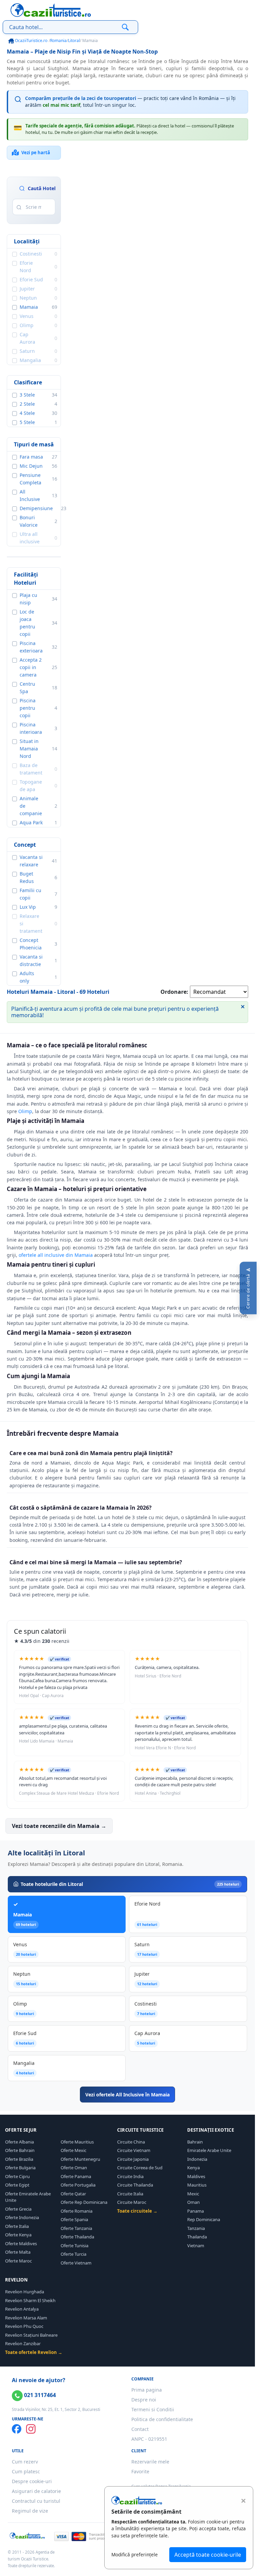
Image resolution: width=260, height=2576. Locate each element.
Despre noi (144, 2400)
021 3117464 (39, 2395)
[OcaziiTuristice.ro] (51, 10)
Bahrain (195, 2142)
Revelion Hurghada (25, 2292)
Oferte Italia (17, 2226)
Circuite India (130, 2176)
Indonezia (197, 2159)
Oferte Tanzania (76, 2228)
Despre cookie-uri (32, 2481)
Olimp (25, 1111)
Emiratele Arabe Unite (209, 2150)
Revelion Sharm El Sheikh (30, 2300)
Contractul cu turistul (36, 2501)
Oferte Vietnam (76, 2263)
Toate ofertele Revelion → (34, 2352)
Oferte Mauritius (77, 2142)
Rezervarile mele (150, 2462)
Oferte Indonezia (22, 2217)
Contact (140, 2429)
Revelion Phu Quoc (24, 2326)
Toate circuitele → (137, 2211)
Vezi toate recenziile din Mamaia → (59, 1826)
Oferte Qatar (73, 2194)
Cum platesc (26, 2471)
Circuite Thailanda (135, 2185)
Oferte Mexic (73, 2150)
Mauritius (197, 2185)
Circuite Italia (130, 2194)
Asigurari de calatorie (36, 2491)
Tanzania (196, 2228)
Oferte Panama (76, 2176)
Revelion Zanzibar (23, 2343)
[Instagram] (31, 2429)
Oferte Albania (19, 2142)
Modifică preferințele (135, 2554)
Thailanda (197, 2237)
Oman (193, 2202)
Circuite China (131, 2142)
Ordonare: (174, 992)
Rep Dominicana (204, 2219)
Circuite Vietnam (134, 2150)
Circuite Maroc (132, 2202)
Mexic (193, 2194)
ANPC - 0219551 (149, 2439)
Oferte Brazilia (19, 2159)
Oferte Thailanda (77, 2237)
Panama (196, 2211)
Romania (58, 41)
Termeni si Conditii (153, 2409)
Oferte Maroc (18, 2261)
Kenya (193, 2168)
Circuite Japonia (133, 2159)
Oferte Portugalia (78, 2185)
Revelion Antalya (22, 2309)
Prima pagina (147, 2390)
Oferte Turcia (73, 2254)
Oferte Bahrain (20, 2150)
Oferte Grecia (18, 2209)
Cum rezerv (25, 2462)
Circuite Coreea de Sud (140, 2168)
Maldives (196, 2176)
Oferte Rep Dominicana (84, 2202)
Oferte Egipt (17, 2185)
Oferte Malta (18, 2252)
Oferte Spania (74, 2219)
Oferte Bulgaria (20, 2168)
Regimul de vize (30, 2511)
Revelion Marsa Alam (26, 2318)
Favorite (140, 2471)
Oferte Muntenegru (80, 2159)
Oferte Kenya (18, 2235)
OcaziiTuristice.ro (31, 41)
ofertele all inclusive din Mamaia (56, 1255)
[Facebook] (17, 2429)
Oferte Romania (77, 2211)
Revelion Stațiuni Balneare (31, 2335)
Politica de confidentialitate (162, 2419)
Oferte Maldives (21, 2243)
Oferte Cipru (17, 2176)
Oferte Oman (74, 2168)
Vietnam (196, 2246)
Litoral (74, 41)
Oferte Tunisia (74, 2246)
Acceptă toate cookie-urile (208, 2555)
